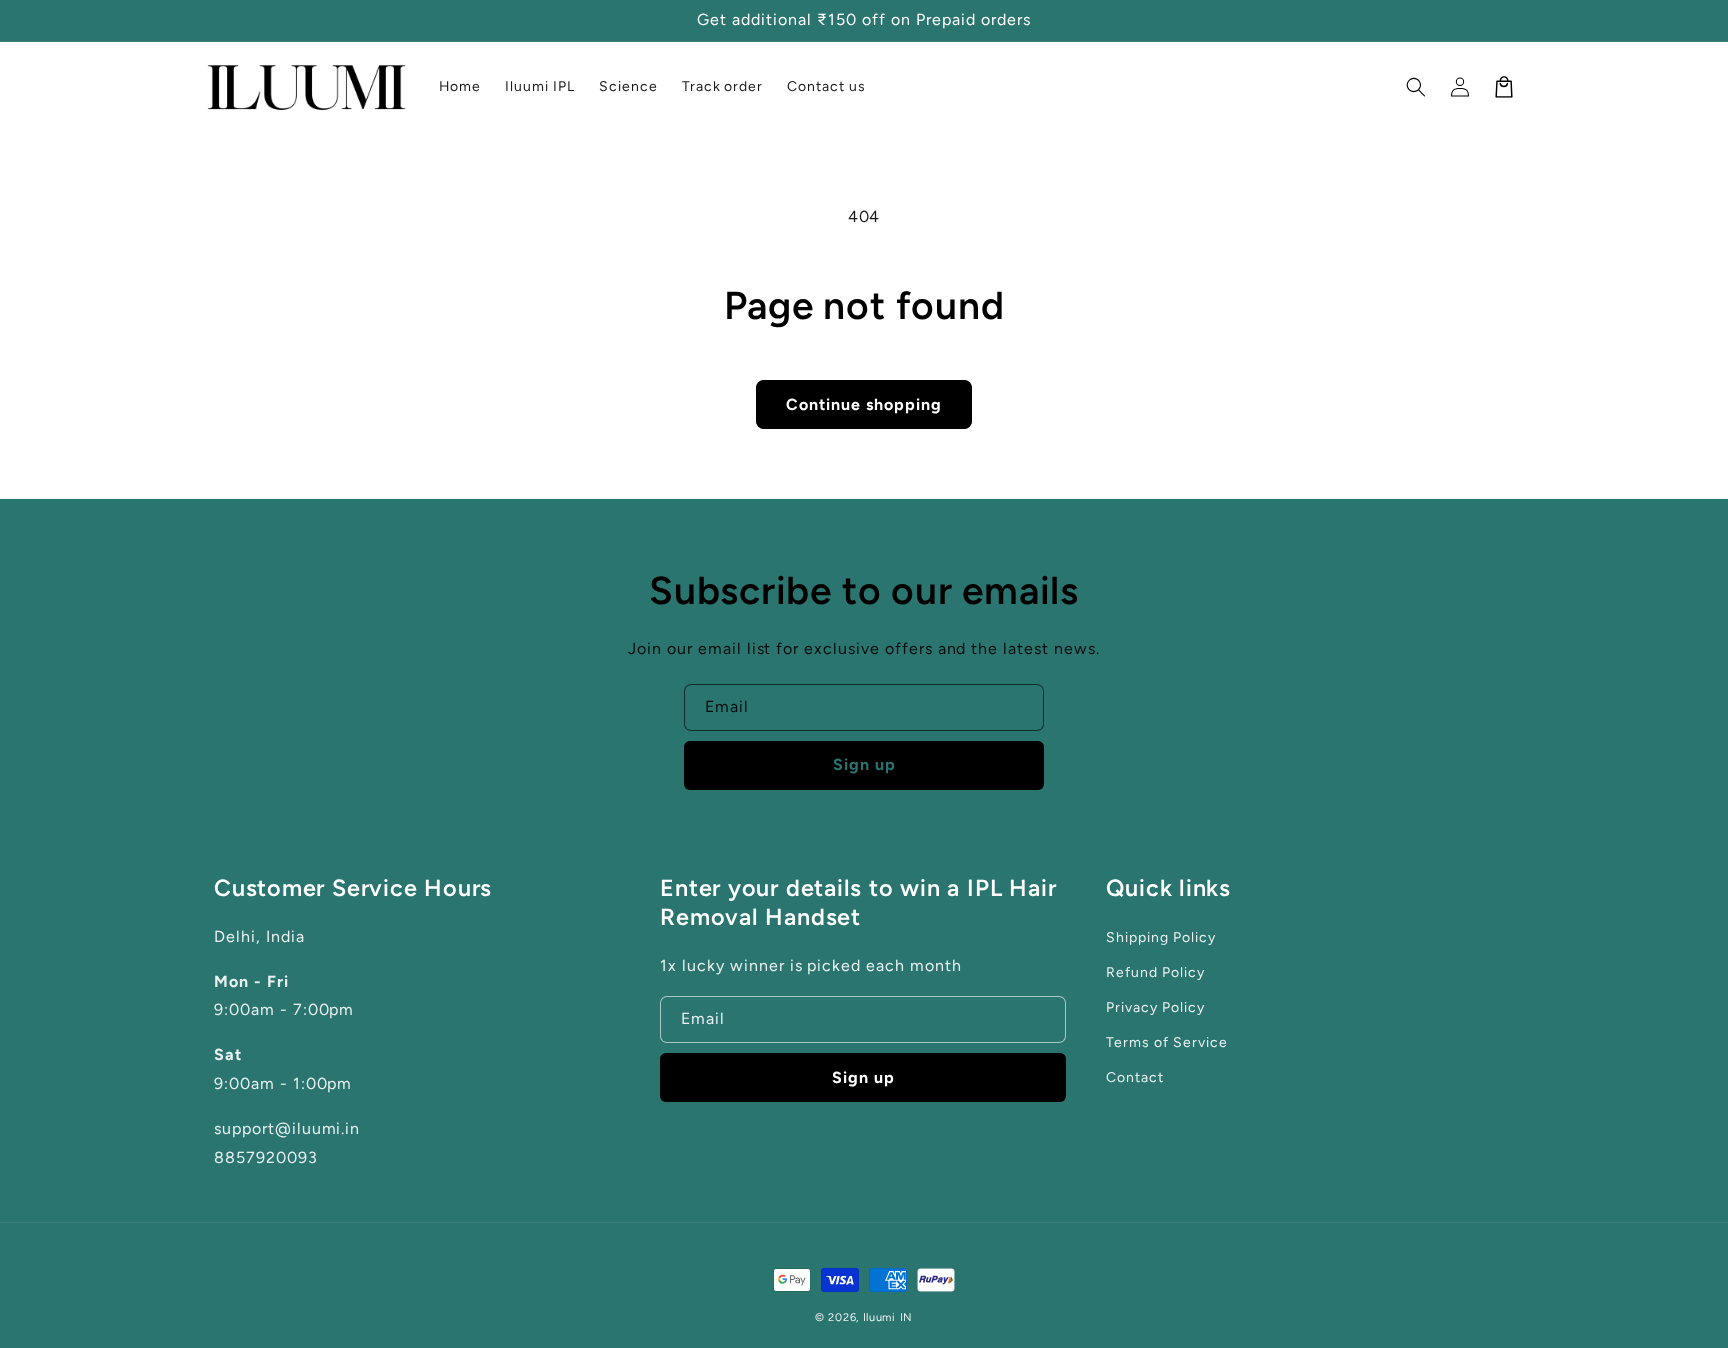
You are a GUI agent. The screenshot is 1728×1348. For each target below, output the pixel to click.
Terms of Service (1166, 1042)
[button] (1416, 87)
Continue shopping (864, 404)
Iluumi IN (888, 1317)
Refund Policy (1155, 972)
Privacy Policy (1155, 1007)
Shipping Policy (1160, 937)
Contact (1135, 1077)
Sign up (864, 764)
